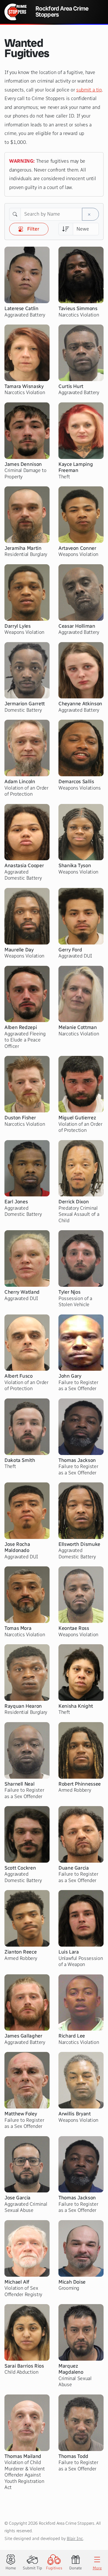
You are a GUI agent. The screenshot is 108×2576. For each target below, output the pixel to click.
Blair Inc (75, 2538)
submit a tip (89, 90)
